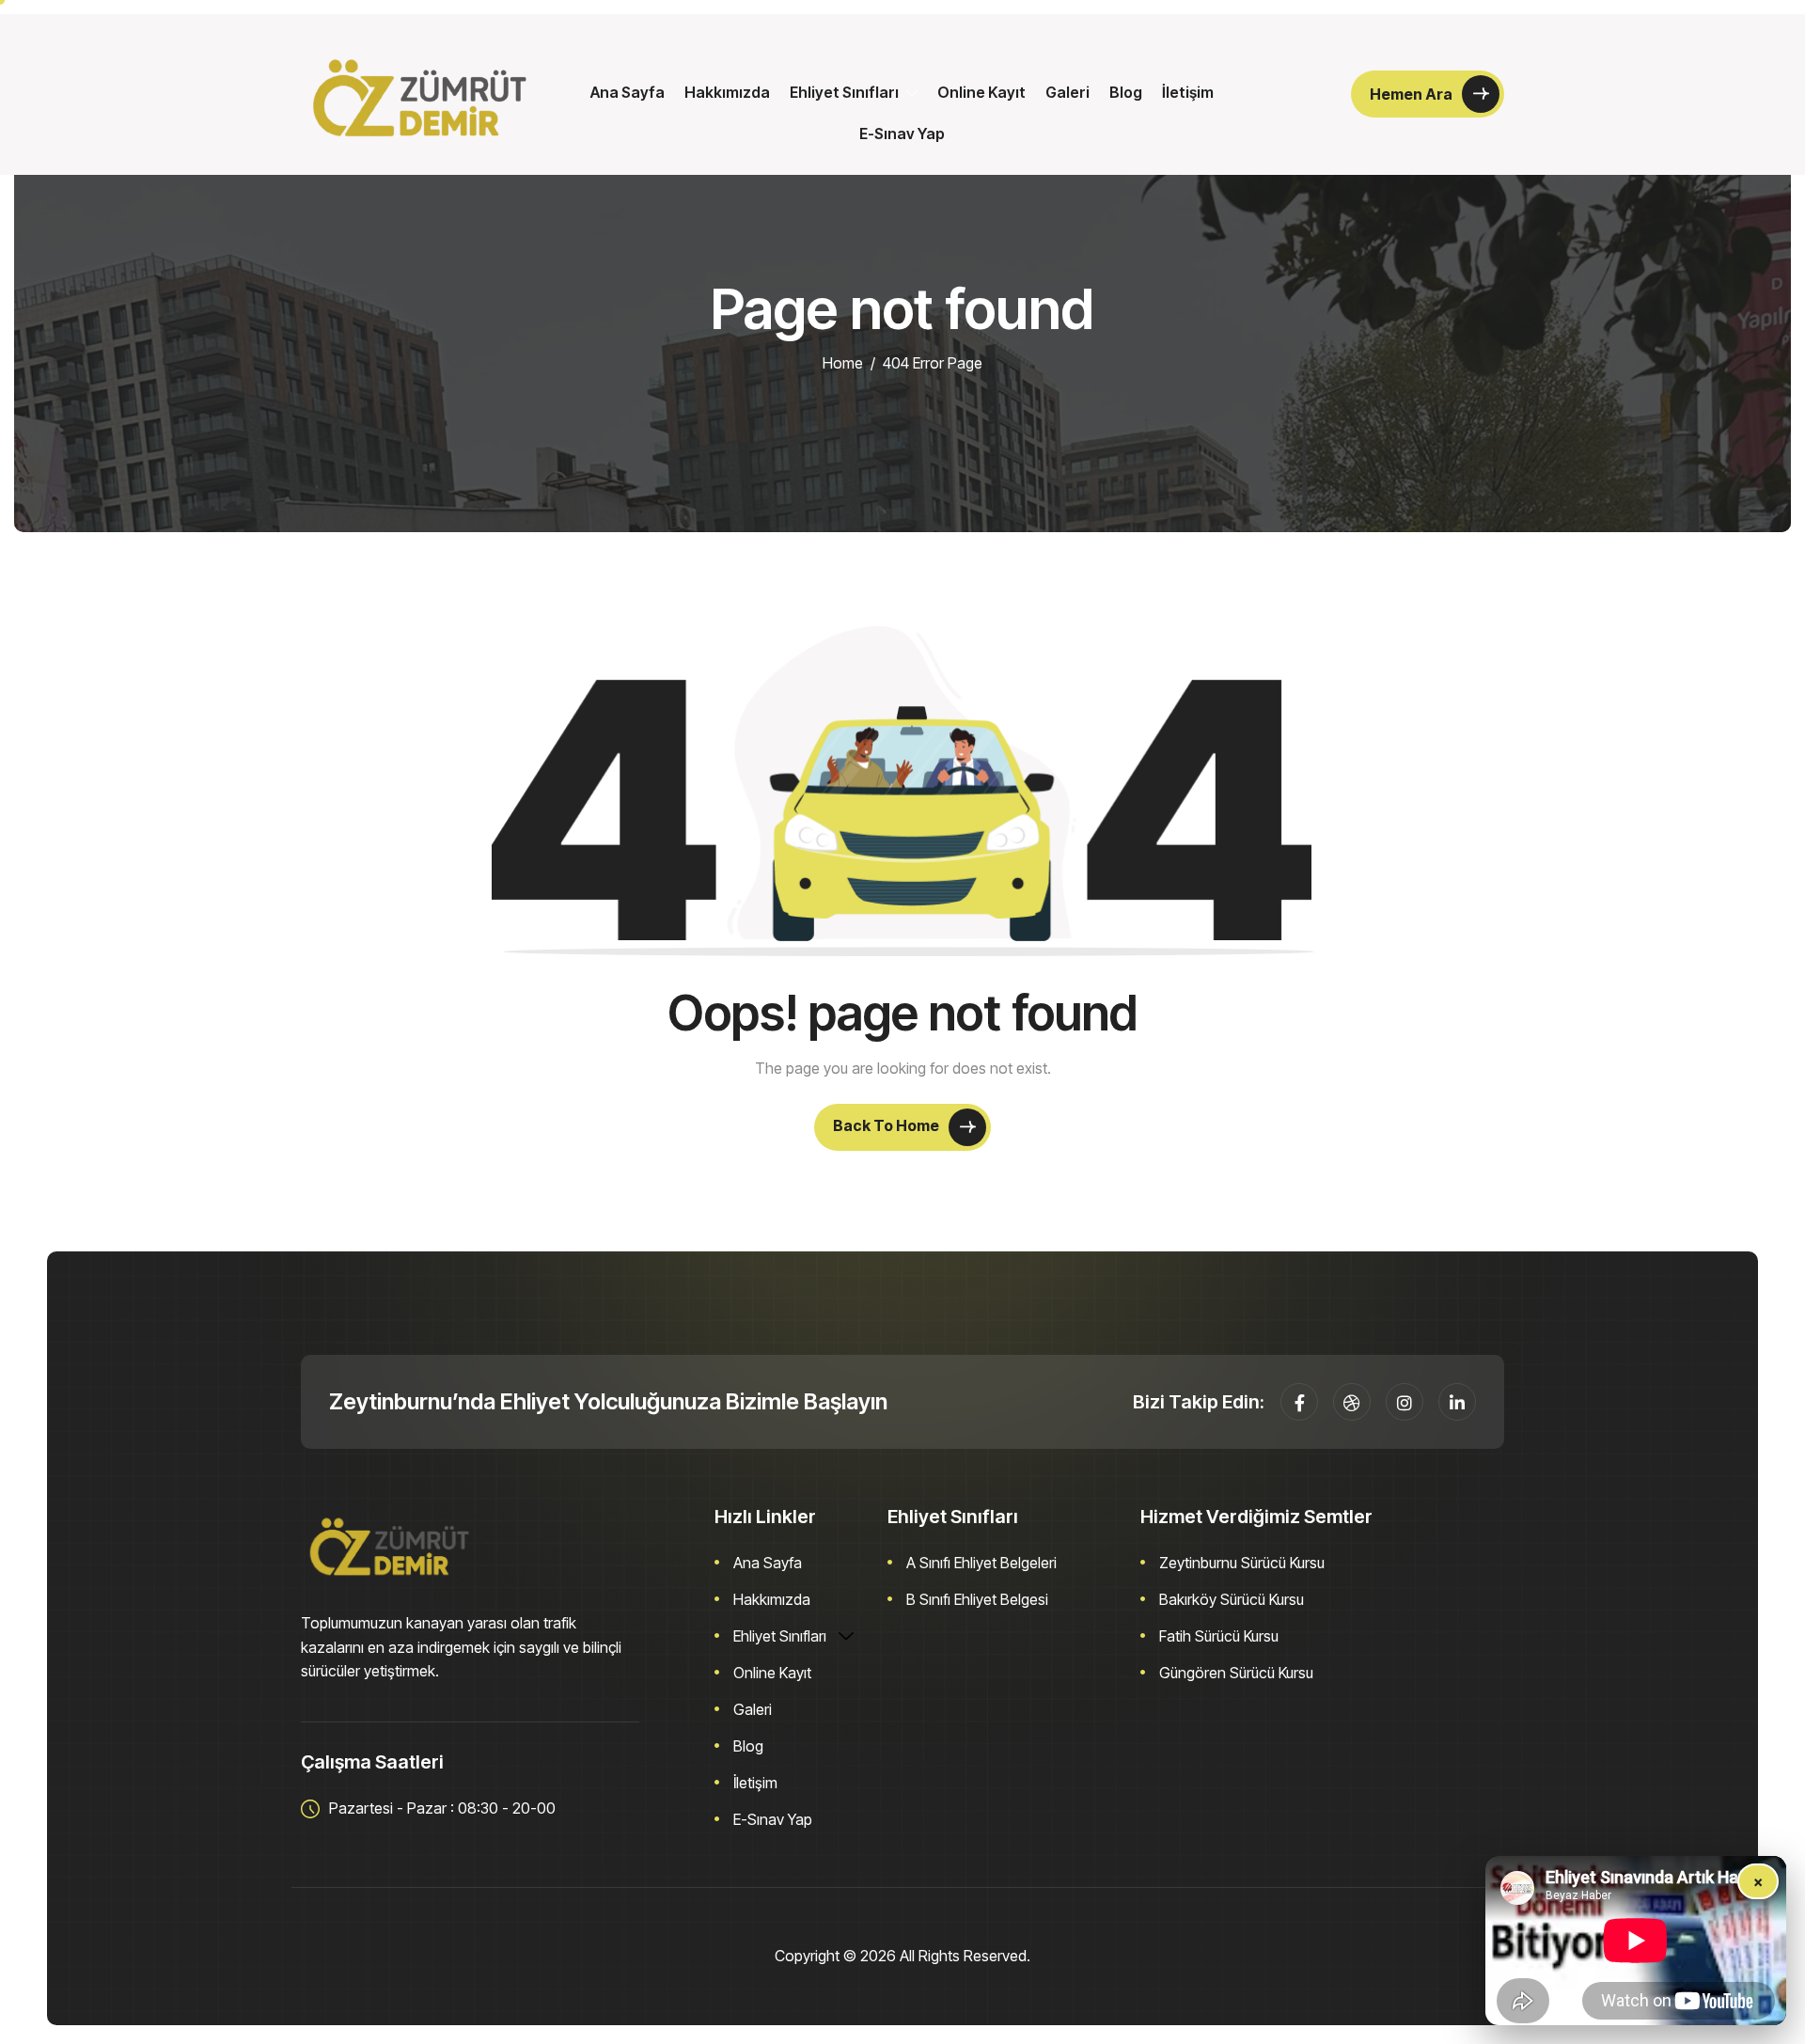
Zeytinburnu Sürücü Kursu (1242, 1563)
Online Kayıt (981, 92)
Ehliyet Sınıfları (844, 92)
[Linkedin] (1457, 1402)
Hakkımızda (727, 92)
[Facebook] (1299, 1402)
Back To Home (887, 1125)
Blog (1126, 92)
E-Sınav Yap (902, 134)
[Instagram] (1405, 1402)
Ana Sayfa (628, 92)
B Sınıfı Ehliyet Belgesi (977, 1599)
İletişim (1188, 92)
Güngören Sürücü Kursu (1236, 1673)
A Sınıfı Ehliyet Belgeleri (981, 1563)
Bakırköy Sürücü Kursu (1232, 1599)
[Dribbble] (1352, 1402)
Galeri (1067, 92)
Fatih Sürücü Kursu (1219, 1636)
